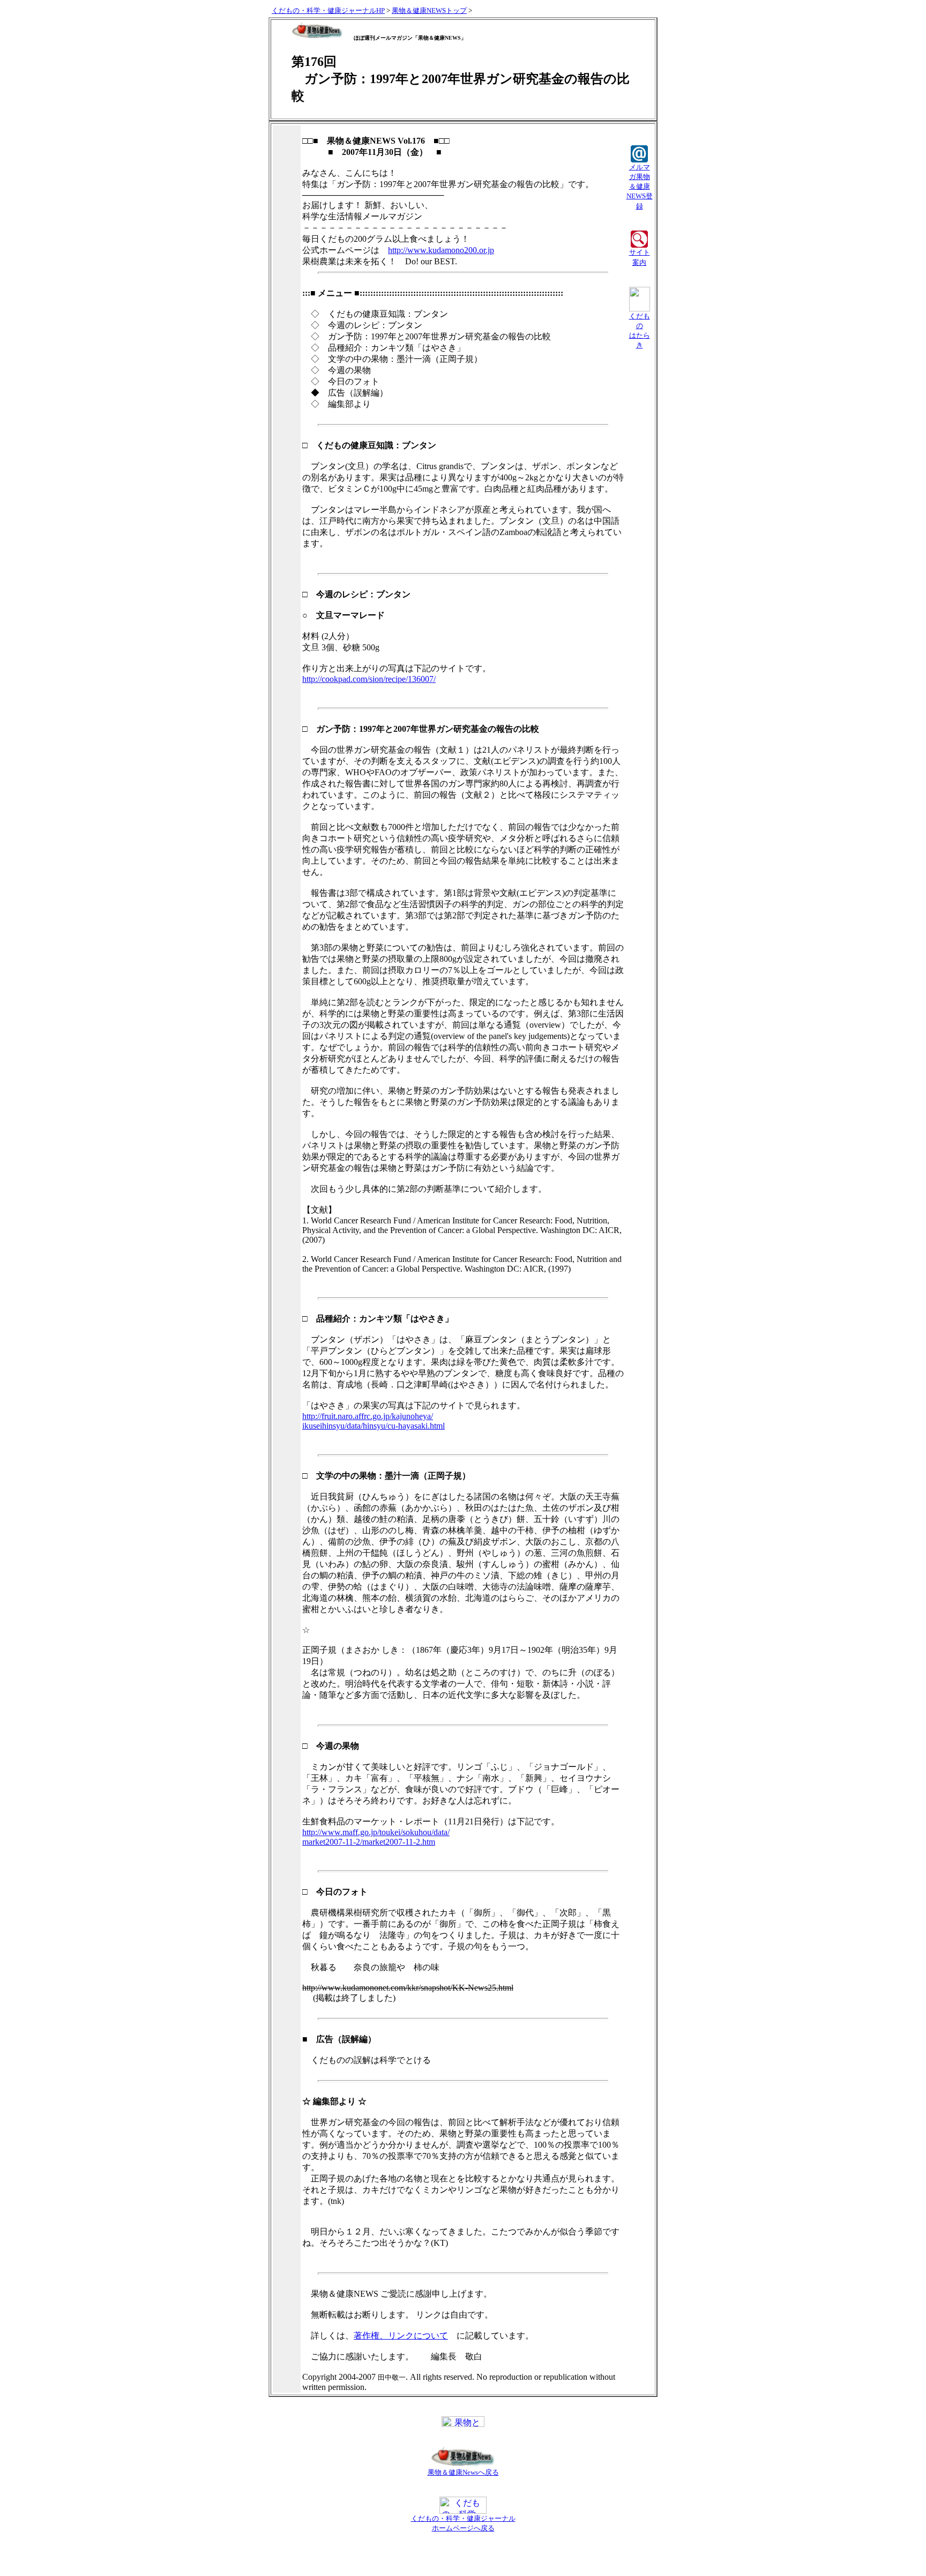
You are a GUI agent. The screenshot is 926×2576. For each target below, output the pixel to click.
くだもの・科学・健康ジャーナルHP (328, 10)
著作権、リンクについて (401, 2336)
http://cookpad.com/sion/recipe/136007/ (369, 679)
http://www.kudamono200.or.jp (441, 250)
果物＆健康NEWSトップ (429, 10)
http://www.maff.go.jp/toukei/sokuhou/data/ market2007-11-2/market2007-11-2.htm (376, 1837)
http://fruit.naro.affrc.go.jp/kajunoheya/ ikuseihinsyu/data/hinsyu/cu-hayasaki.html (374, 1421)
